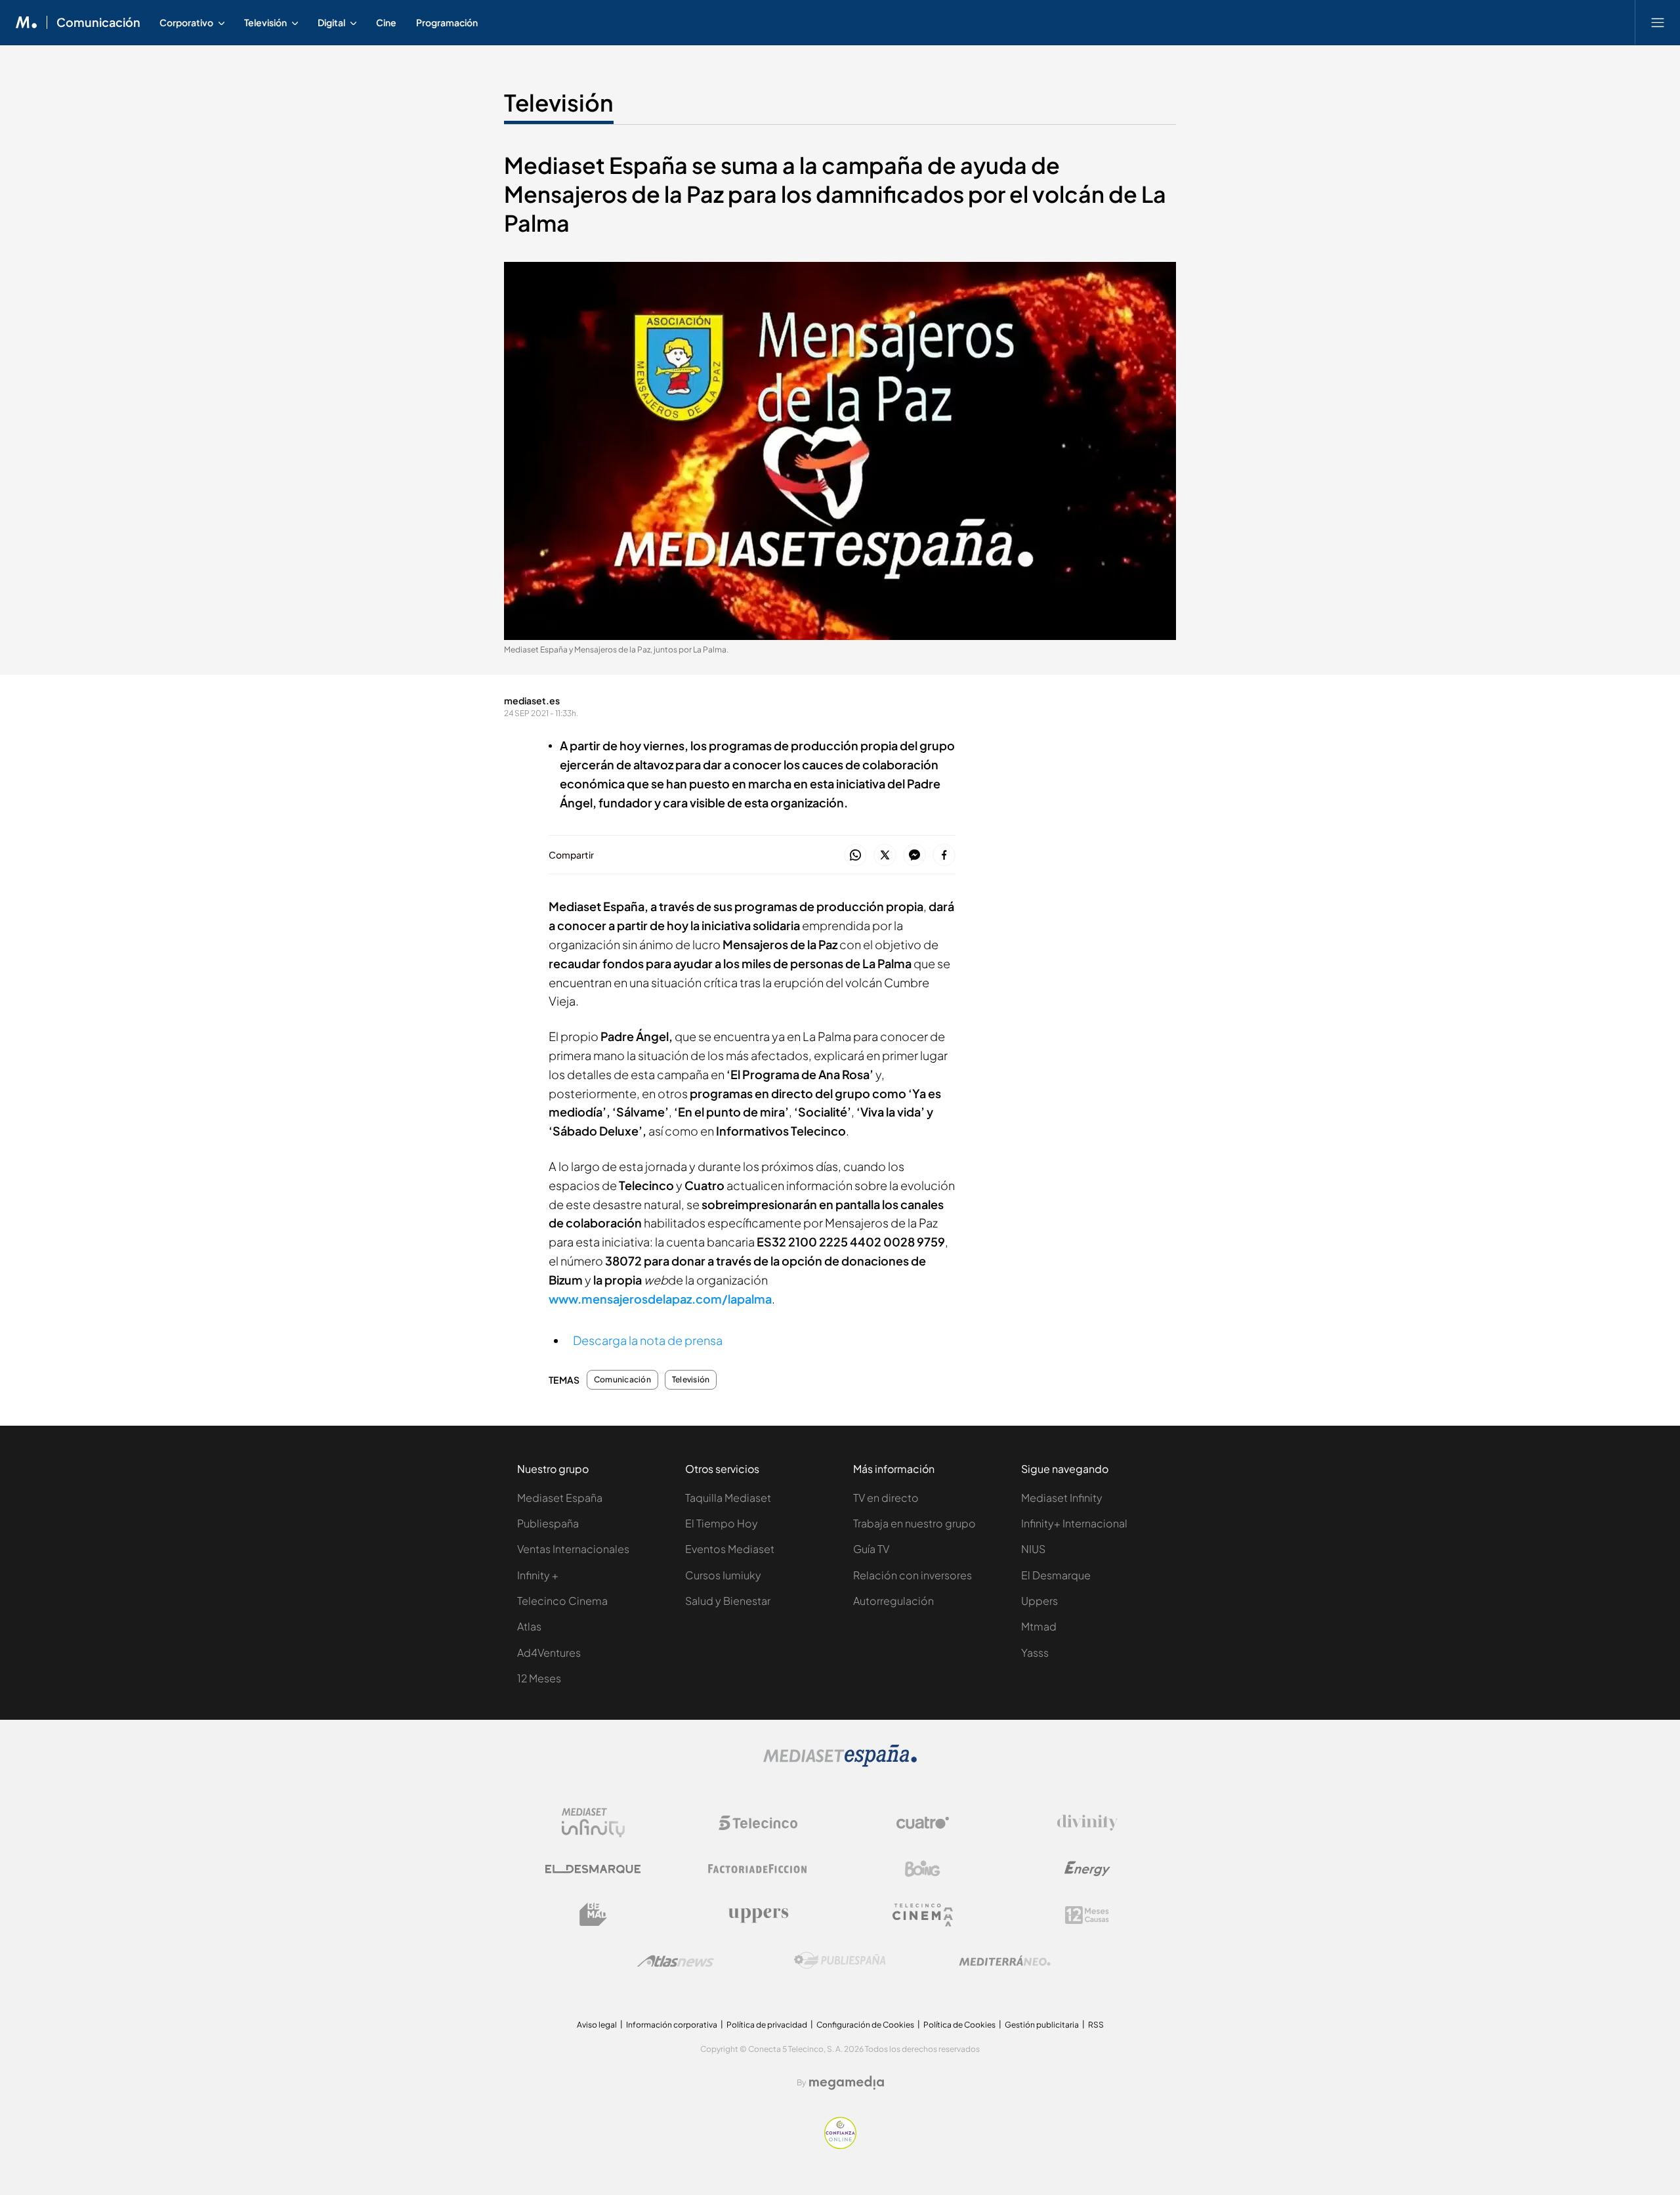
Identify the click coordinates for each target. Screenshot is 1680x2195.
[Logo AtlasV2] (676, 1961)
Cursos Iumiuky (723, 1575)
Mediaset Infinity (1062, 1498)
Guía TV (871, 1549)
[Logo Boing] (923, 1869)
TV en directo (886, 1498)
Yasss (1035, 1652)
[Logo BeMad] (593, 1915)
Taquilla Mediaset (728, 1498)
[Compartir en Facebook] (944, 856)
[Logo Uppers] (758, 1915)
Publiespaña (548, 1523)
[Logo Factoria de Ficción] (758, 1869)
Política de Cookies (959, 2025)
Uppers (1039, 1601)
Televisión (559, 102)
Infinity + (538, 1575)
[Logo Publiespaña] (840, 1961)
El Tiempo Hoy (722, 1523)
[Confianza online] (840, 2145)
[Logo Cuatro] (923, 1823)
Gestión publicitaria (1042, 2025)
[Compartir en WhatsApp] (855, 856)
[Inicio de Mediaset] (27, 22)
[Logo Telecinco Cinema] (923, 1915)
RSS (1096, 2025)
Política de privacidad (767, 2025)
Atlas (529, 1626)
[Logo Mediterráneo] (1005, 1961)
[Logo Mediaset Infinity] (593, 1823)
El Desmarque (1056, 1575)
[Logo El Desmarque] (593, 1869)
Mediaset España (560, 1498)
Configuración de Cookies (865, 2025)
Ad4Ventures (549, 1652)
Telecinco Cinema (562, 1601)
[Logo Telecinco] (758, 1823)
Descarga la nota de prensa (648, 1340)
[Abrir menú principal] (1658, 22)
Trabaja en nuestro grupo (914, 1523)
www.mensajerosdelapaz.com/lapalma (660, 1299)
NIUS (1033, 1549)
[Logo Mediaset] (840, 1763)
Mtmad (1039, 1626)
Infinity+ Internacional (1074, 1523)
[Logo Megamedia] (847, 2083)
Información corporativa (672, 2025)
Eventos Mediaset (730, 1549)
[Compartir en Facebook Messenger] (914, 856)
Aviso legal (597, 2025)
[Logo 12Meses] (1087, 1915)
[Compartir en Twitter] (885, 856)
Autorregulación (893, 1601)
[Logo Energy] (1087, 1869)
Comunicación (98, 22)
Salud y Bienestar (728, 1601)
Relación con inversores (913, 1575)
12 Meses (539, 1678)
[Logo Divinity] (1087, 1823)
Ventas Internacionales (573, 1549)
